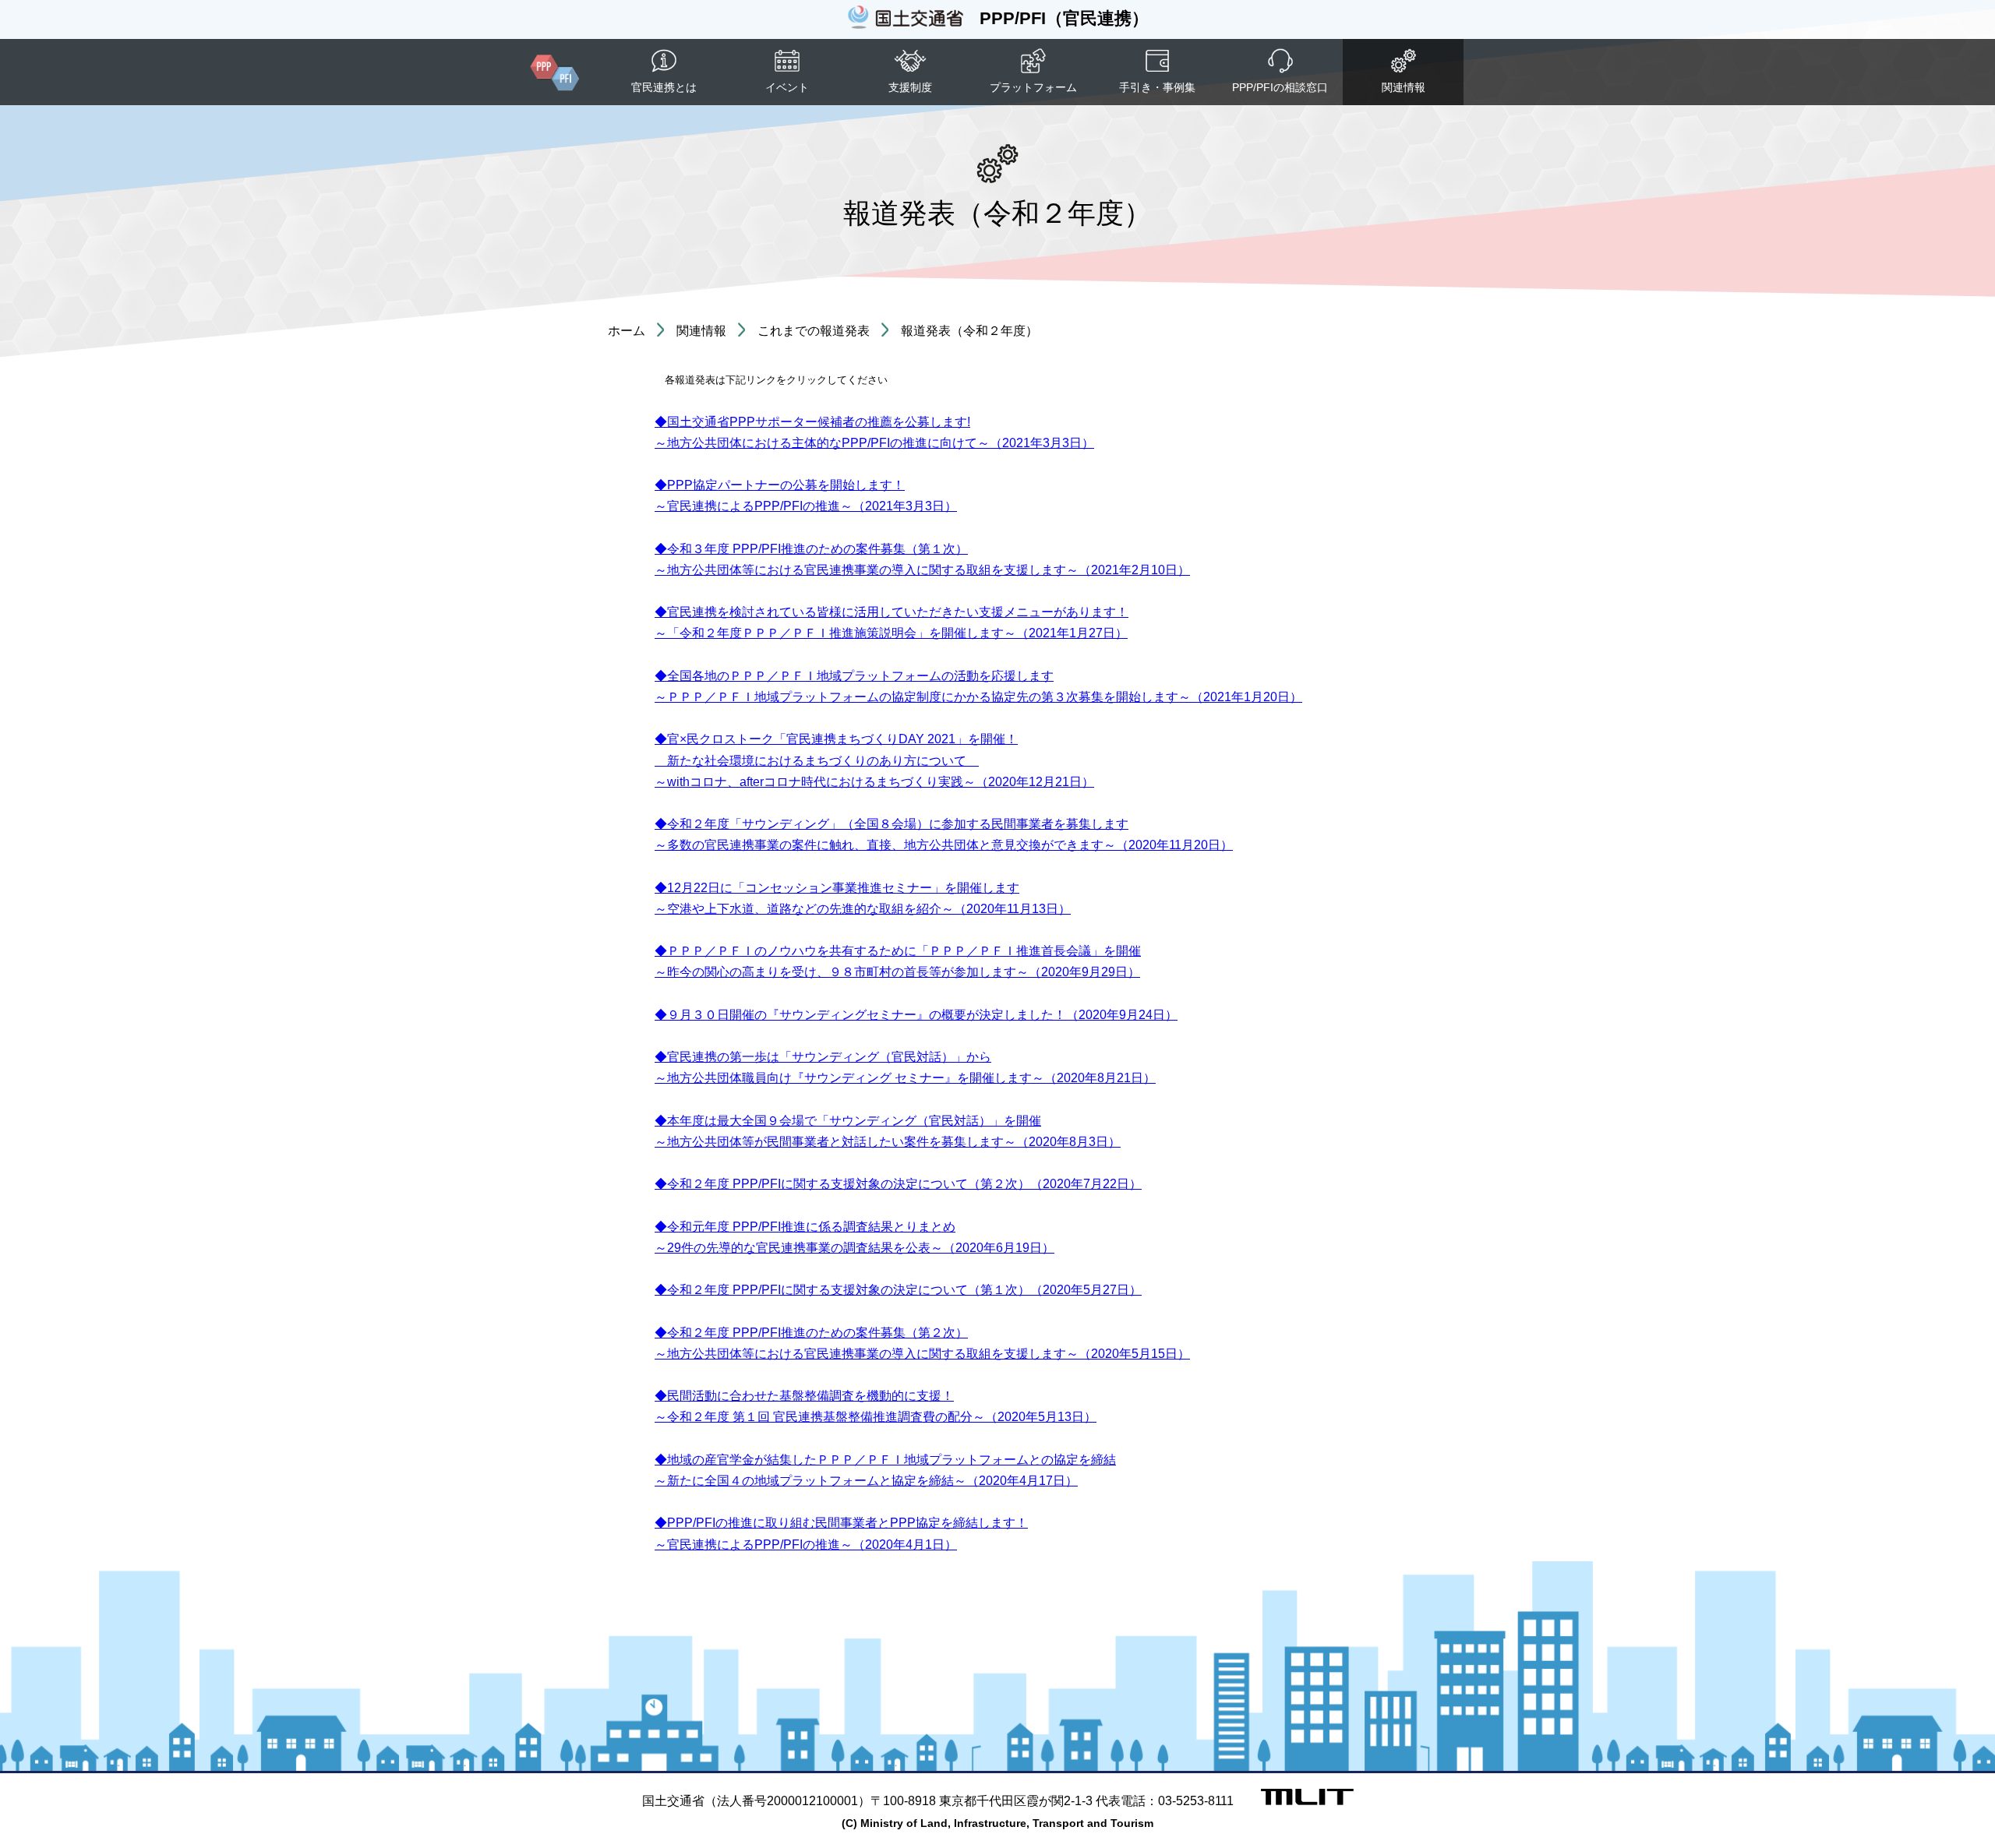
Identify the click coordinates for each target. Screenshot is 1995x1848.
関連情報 (701, 331)
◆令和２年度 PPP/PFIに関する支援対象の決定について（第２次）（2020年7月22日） (898, 1184)
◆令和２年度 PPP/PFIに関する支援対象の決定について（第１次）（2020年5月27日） (898, 1290)
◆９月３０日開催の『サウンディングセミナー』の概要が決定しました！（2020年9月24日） (916, 1015)
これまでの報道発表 (814, 331)
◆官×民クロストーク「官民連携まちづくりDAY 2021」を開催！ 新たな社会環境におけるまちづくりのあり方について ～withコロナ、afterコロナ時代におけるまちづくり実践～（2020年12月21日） (874, 760)
